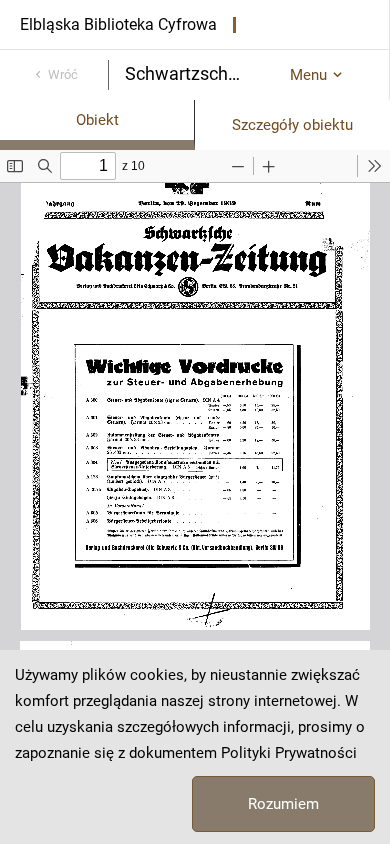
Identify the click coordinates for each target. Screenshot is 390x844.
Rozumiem (283, 804)
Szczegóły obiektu (292, 125)
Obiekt (97, 120)
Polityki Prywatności (289, 753)
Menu (308, 75)
